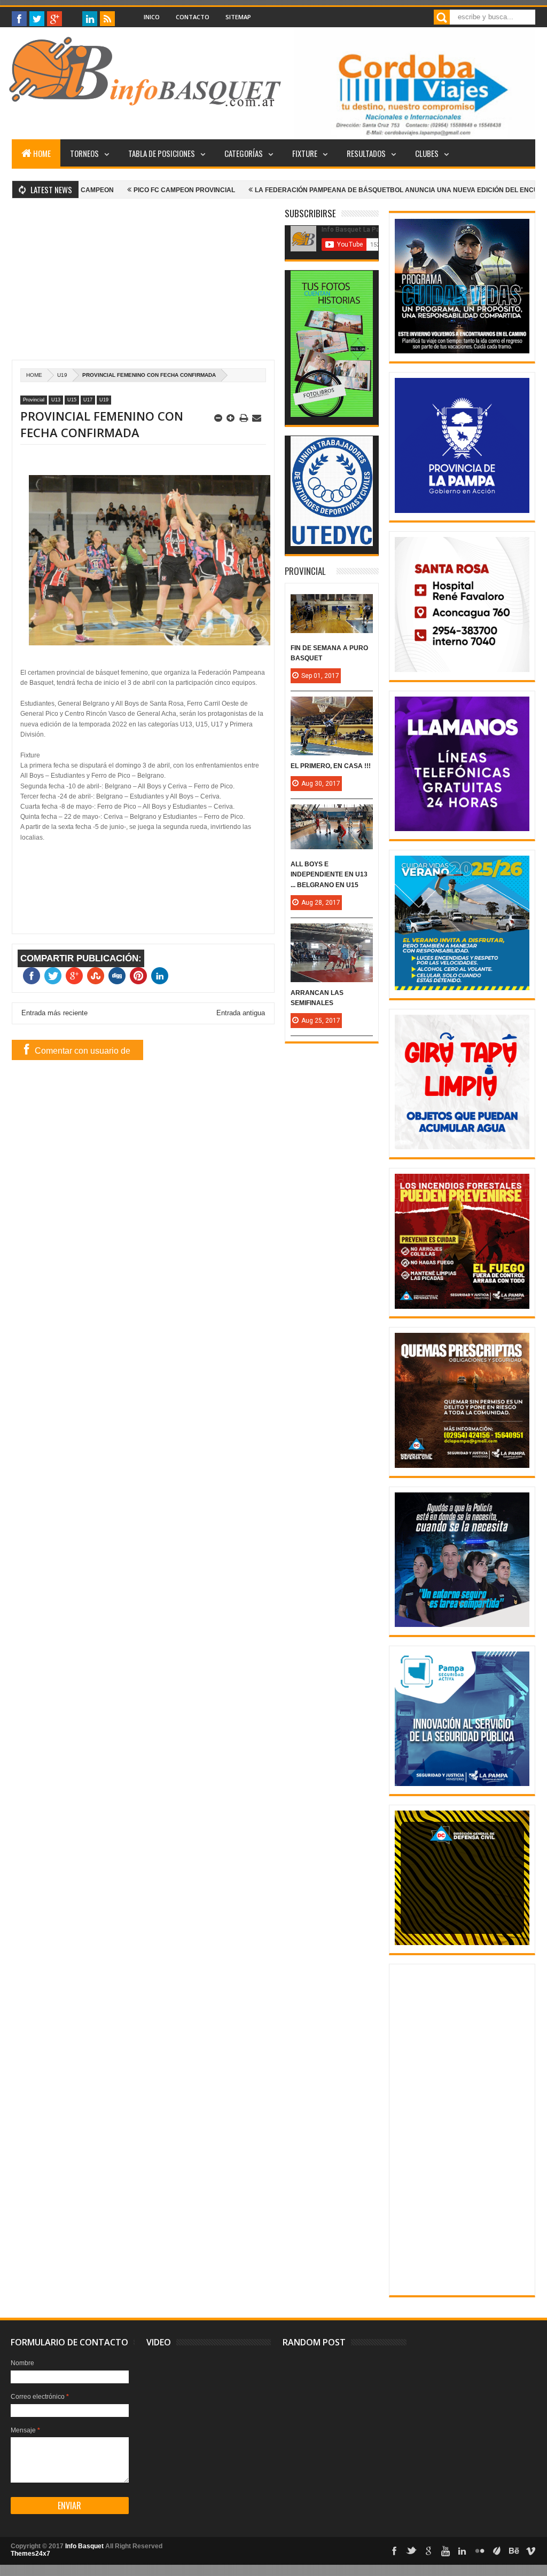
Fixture (305, 153)
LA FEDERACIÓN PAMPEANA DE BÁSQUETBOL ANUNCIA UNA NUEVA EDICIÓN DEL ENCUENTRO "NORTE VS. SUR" (359, 190)
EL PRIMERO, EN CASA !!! (331, 766)
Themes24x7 (30, 2554)
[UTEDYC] (332, 544)
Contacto (193, 17)
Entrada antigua (241, 1013)
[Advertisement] (143, 285)
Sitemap (238, 17)
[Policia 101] (462, 1625)
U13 (56, 400)
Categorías (244, 153)
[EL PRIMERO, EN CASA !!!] (332, 707)
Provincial (34, 400)
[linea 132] (462, 829)
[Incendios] (462, 1943)
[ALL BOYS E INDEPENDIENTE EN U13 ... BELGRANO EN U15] (332, 815)
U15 (72, 400)
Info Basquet (84, 2546)
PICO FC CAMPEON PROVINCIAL (107, 190)
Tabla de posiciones (162, 153)
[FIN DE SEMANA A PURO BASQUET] (332, 605)
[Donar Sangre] (462, 670)
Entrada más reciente (54, 1013)
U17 (88, 400)
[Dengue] (462, 1147)
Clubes (427, 153)
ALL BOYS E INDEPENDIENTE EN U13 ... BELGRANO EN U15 (329, 874)
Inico (152, 17)
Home (42, 153)
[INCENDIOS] (462, 1307)
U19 (62, 375)
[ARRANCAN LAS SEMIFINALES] (332, 934)
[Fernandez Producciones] (332, 415)
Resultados (366, 153)
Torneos (84, 153)
